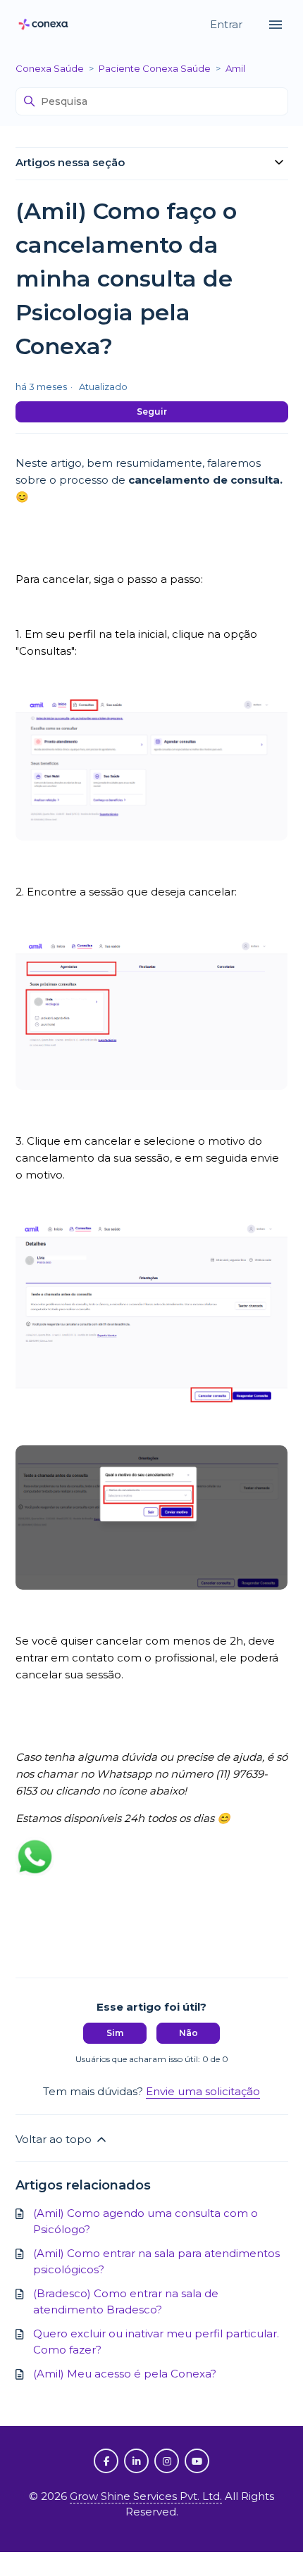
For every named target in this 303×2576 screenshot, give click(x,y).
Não (188, 2033)
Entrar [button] (228, 24)
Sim (115, 2033)
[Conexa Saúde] (44, 25)
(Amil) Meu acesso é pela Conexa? (125, 2374)
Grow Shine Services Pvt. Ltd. (146, 2496)
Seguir (152, 411)
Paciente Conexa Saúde (155, 68)
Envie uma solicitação (203, 2091)
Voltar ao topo (55, 2139)
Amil (235, 68)
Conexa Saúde (50, 68)
